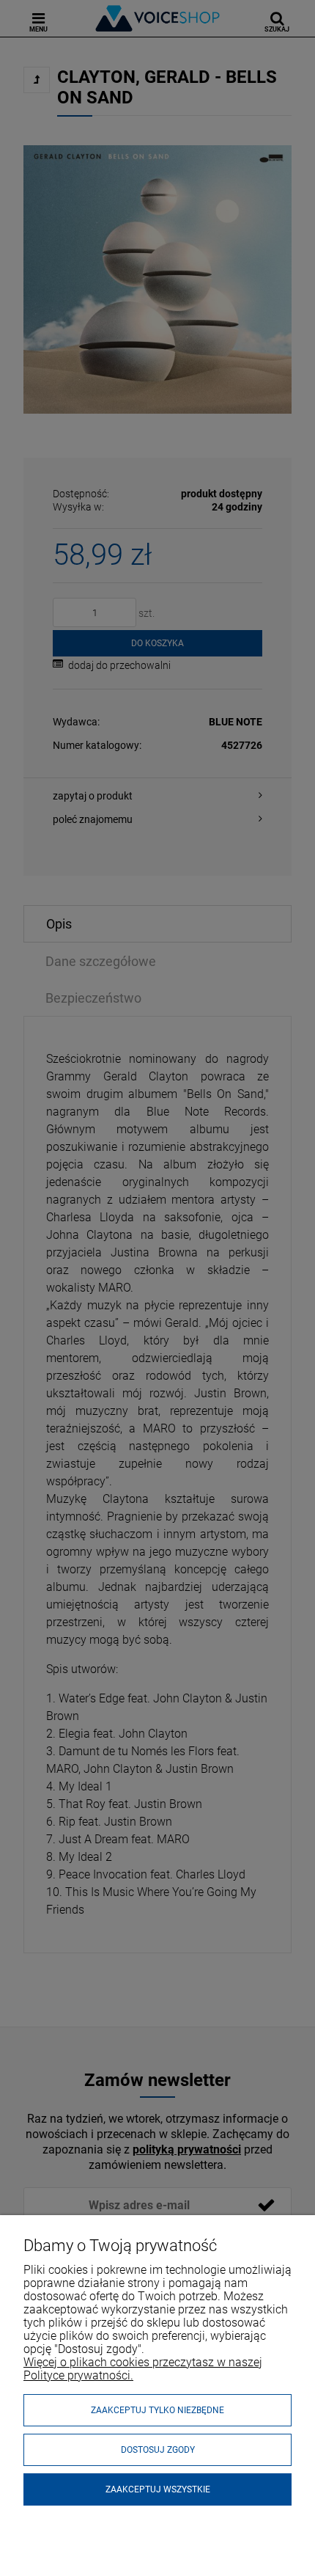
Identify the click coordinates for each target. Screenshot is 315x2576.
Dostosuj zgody (158, 2450)
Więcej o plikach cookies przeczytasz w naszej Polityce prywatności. (143, 2369)
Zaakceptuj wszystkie (158, 2489)
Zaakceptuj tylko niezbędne (157, 2410)
